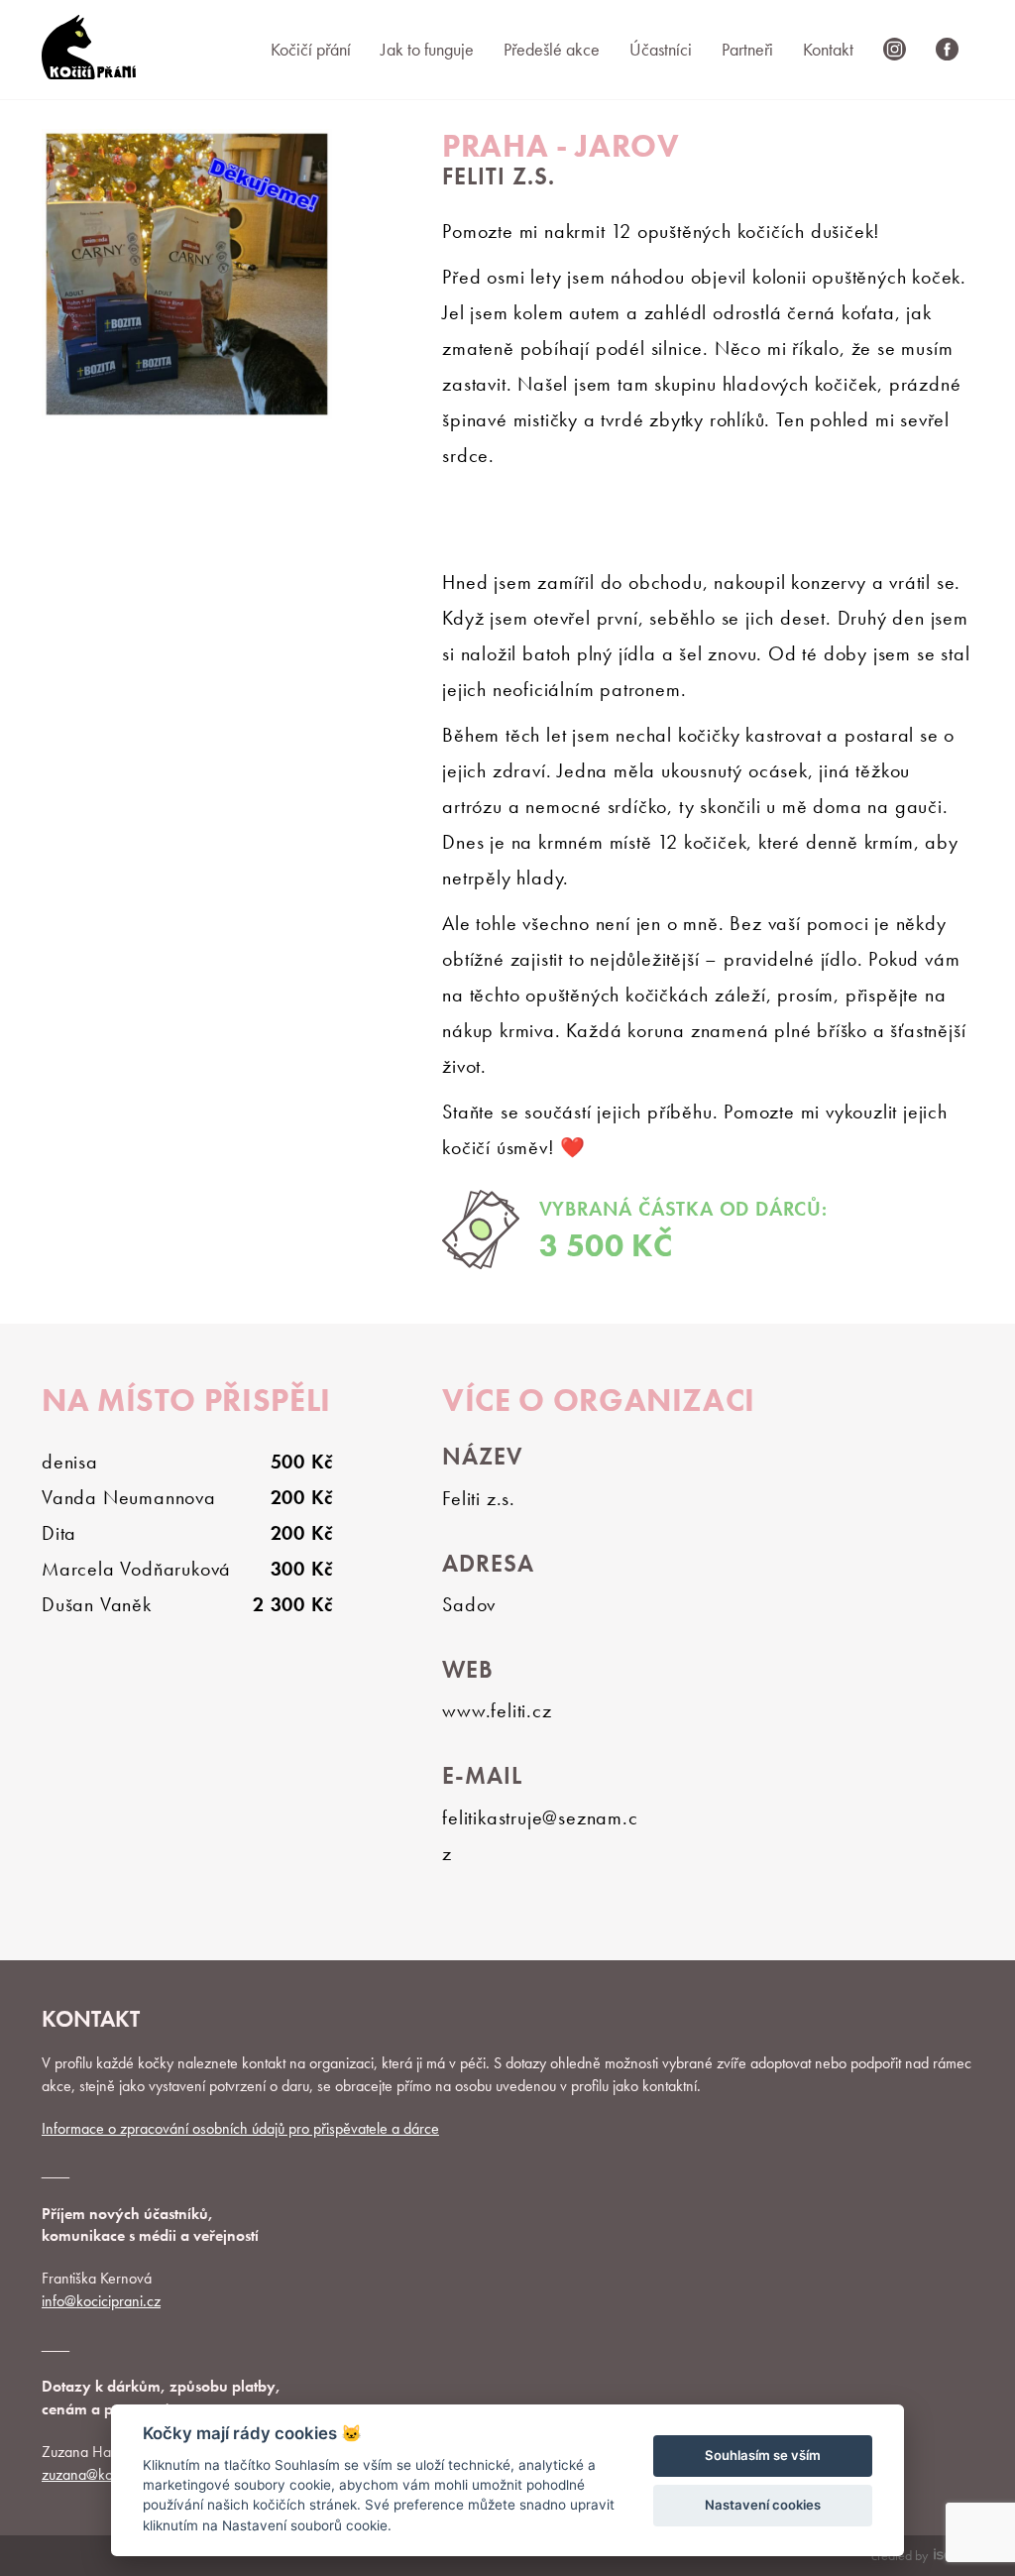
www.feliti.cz (497, 1710)
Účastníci (661, 49)
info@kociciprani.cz (101, 2301)
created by (900, 2555)
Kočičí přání (311, 49)
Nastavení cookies (763, 2505)
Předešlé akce (552, 49)
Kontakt (828, 49)
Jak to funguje (427, 49)
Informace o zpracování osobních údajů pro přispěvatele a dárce (240, 2128)
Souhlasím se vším (763, 2455)
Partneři (747, 49)
